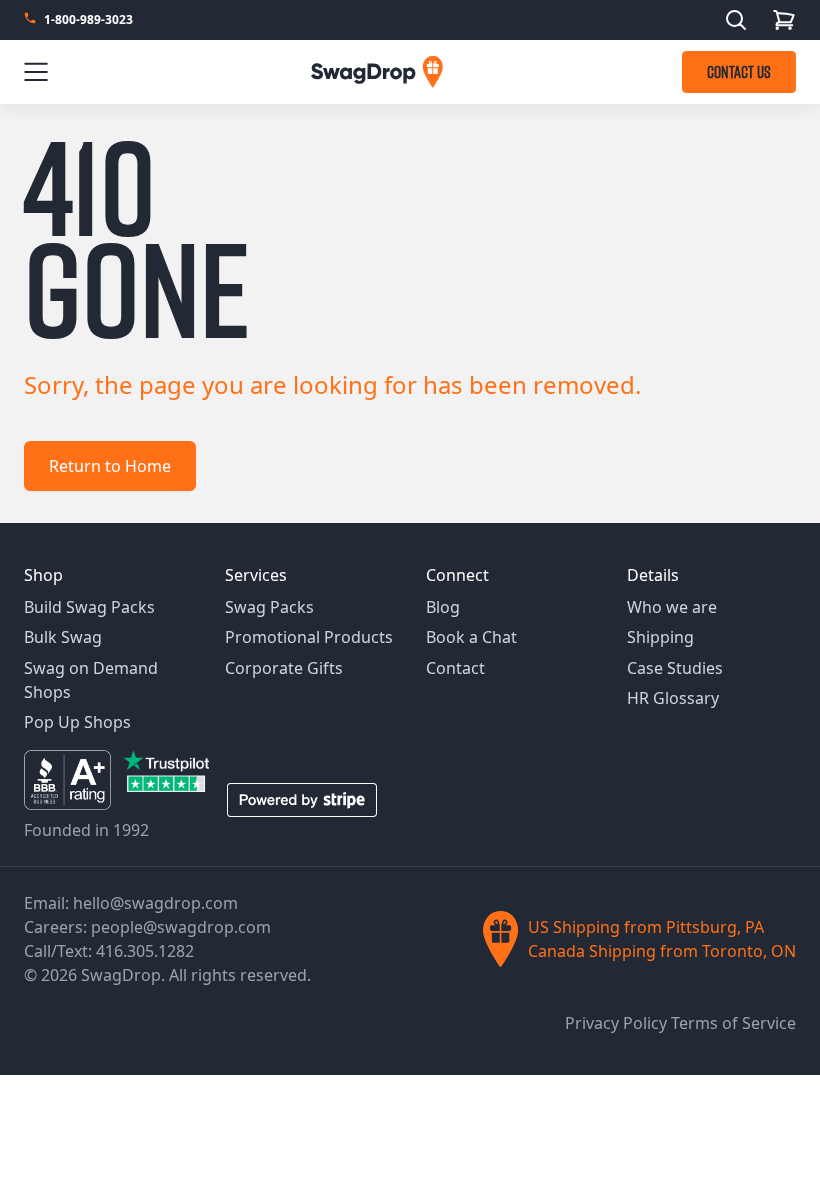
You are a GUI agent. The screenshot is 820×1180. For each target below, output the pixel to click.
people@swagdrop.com (181, 927)
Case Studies (675, 668)
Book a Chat (471, 637)
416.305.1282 (145, 951)
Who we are (672, 607)
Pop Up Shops (77, 722)
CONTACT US (739, 72)
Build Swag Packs (89, 607)
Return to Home (110, 466)
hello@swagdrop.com (155, 903)
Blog (443, 607)
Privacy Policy (618, 1023)
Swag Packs (269, 607)
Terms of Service (733, 1023)
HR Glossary (673, 698)
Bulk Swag (63, 637)
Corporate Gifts (284, 668)
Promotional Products (309, 637)
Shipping (660, 637)
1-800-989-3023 (88, 20)
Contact (455, 668)
